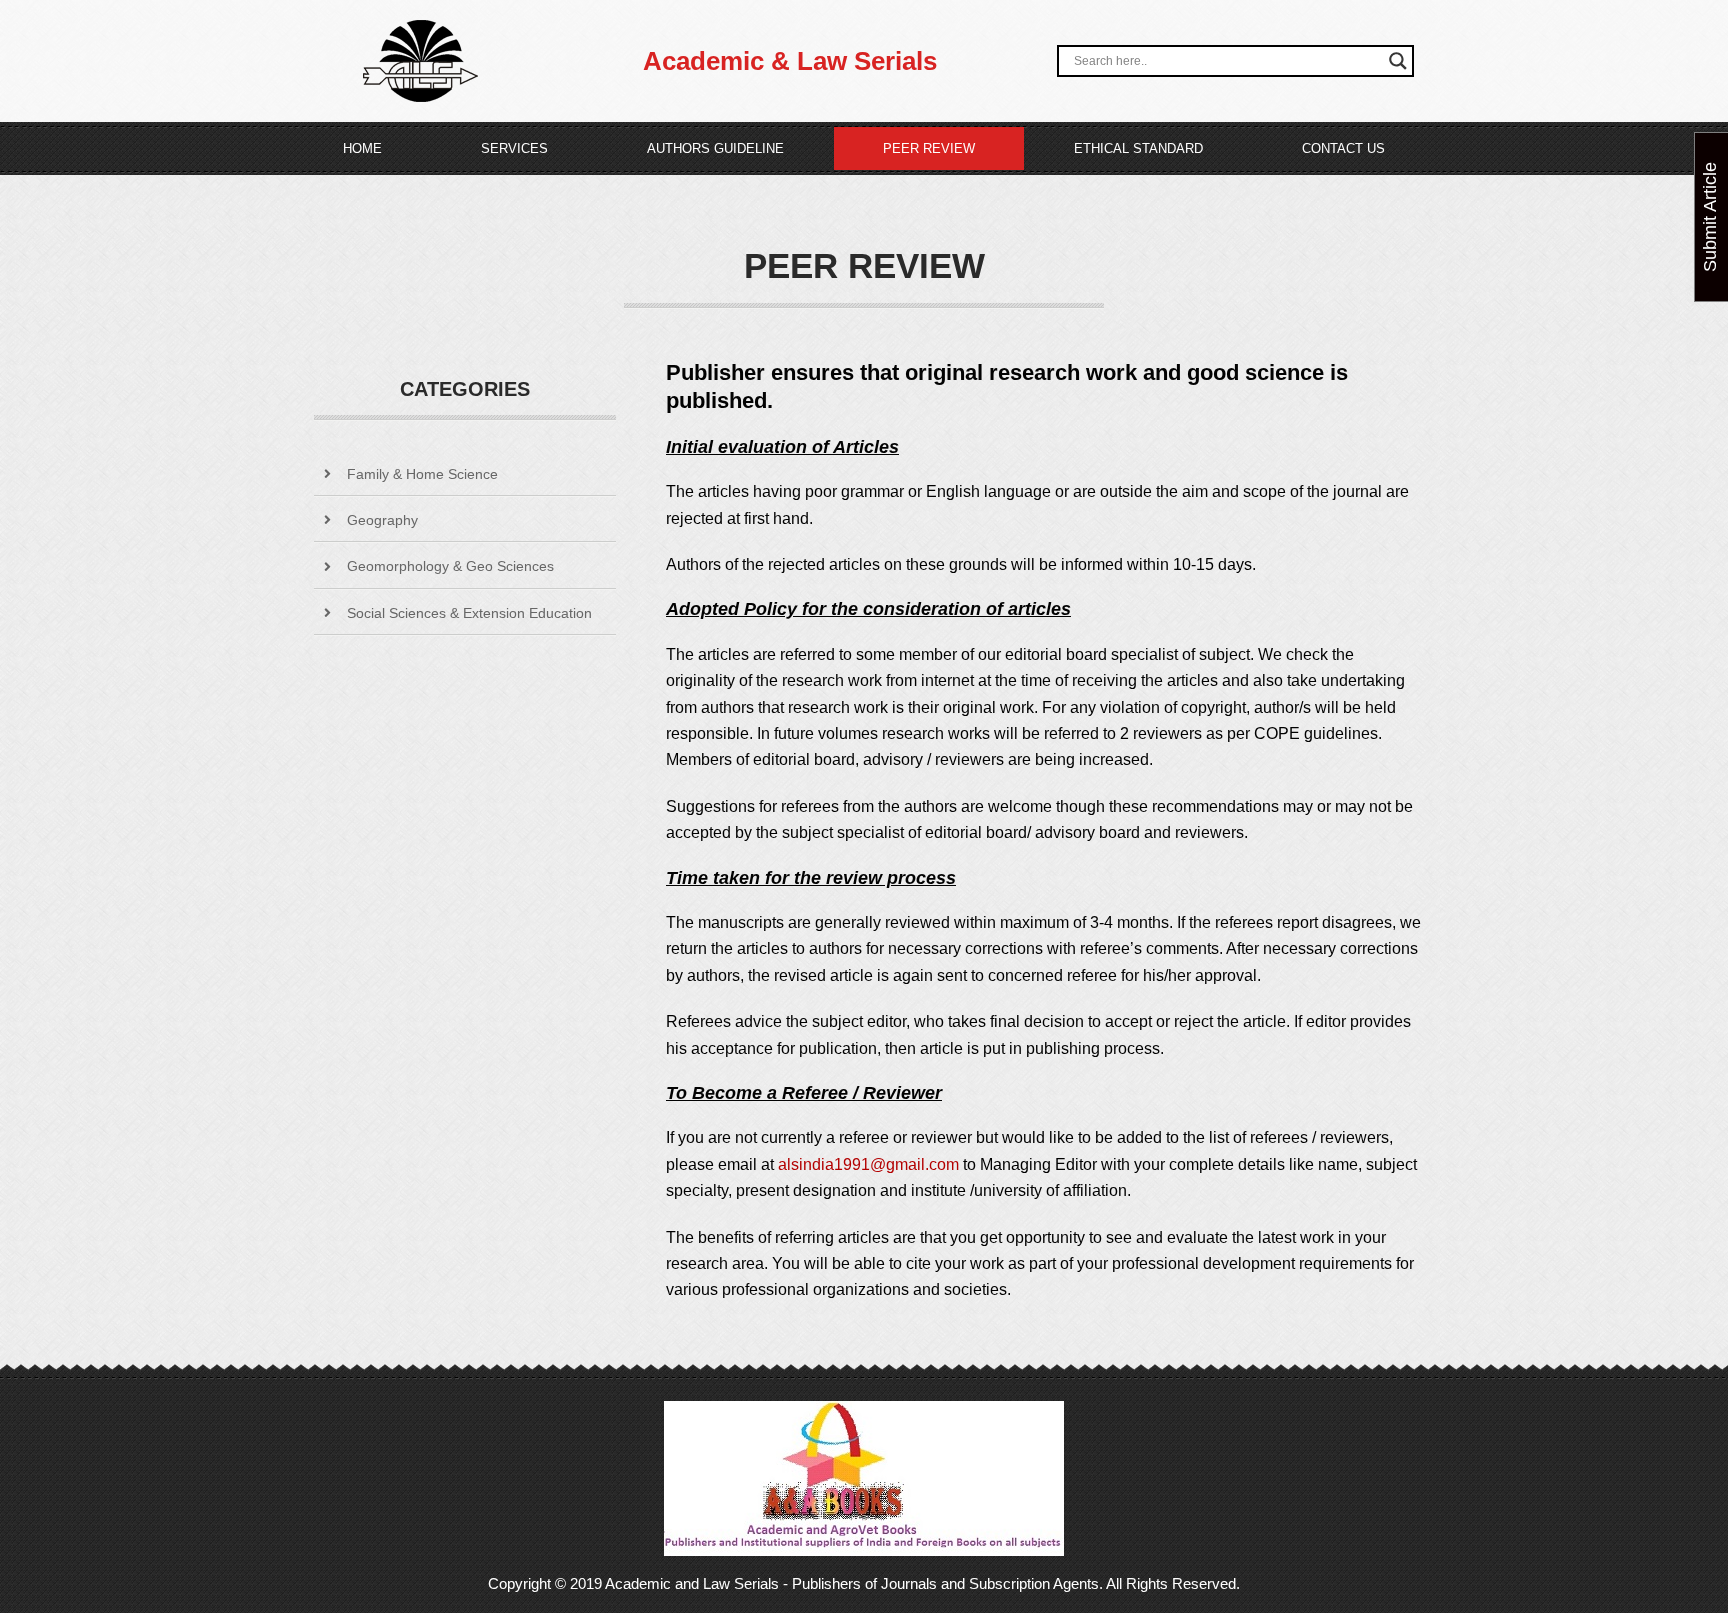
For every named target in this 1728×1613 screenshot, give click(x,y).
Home (362, 148)
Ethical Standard (1138, 148)
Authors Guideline (715, 148)
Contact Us (1343, 148)
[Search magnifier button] (1398, 61)
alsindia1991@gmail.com (868, 1164)
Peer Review (929, 148)
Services (514, 148)
